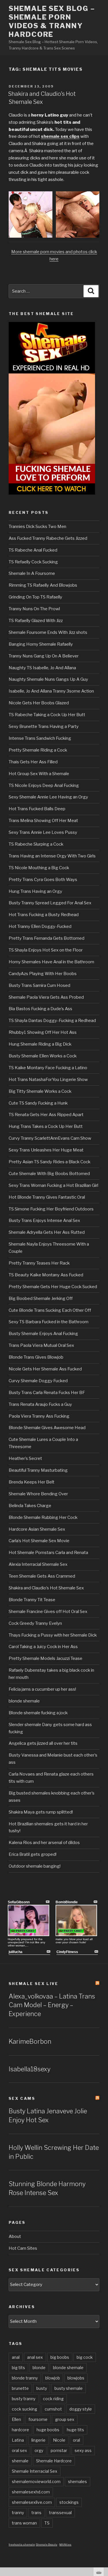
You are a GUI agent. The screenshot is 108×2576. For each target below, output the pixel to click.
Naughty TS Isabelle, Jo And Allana (42, 668)
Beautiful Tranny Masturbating (38, 1470)
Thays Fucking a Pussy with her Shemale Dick (53, 1635)
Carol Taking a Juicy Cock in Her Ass (43, 1647)
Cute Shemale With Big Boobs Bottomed (49, 1174)
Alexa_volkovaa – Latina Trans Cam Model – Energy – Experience (52, 2005)
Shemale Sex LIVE (34, 1984)
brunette (20, 2388)
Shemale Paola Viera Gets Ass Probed (46, 997)
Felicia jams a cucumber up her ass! (42, 1689)
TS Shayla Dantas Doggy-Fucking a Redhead (52, 1021)
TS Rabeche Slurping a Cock (36, 844)
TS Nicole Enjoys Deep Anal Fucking (44, 785)
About (15, 2236)
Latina (18, 2440)
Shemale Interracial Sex (35, 2471)
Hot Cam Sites (23, 2248)
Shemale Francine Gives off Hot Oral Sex (48, 1612)
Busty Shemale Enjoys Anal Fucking (43, 1334)
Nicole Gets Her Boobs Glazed (39, 703)
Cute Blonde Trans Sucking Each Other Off (50, 1310)
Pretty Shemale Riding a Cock (38, 750)
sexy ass (83, 2450)
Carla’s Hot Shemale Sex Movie (39, 1541)
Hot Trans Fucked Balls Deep (37, 809)
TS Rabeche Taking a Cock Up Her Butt (47, 715)
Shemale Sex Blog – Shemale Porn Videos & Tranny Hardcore (52, 21)
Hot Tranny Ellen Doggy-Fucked (40, 926)
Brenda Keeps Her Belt (32, 1482)
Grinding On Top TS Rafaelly (35, 597)
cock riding (53, 2399)
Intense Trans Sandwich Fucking (40, 738)
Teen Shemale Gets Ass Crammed (42, 1576)
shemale (20, 2461)
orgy (39, 2450)
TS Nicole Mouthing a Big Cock (39, 868)
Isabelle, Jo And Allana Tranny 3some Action (51, 691)
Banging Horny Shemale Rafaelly (41, 644)
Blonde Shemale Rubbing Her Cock (43, 1517)
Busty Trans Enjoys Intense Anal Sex (44, 1221)
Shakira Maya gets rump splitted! (41, 1812)
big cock (85, 2357)
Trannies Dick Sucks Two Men (37, 527)
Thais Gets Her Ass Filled (33, 762)
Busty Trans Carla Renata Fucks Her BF (47, 1393)
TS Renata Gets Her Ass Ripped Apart (46, 1115)
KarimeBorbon (30, 2041)
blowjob (53, 2378)
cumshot (53, 2409)
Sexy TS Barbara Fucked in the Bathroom (49, 1322)
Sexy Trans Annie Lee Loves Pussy (43, 832)
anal (16, 2357)
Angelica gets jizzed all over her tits (43, 1743)
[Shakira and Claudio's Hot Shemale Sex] (31, 236)
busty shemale (69, 2388)
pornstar (59, 2450)
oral (76, 2440)
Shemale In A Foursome (32, 573)
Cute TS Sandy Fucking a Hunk (38, 1103)
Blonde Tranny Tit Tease (32, 1600)
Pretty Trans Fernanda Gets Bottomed (47, 938)
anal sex (35, 2357)
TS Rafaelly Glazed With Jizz (36, 621)
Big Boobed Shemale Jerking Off (41, 1299)
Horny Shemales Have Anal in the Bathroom (51, 962)
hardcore (20, 2430)
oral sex (19, 2450)
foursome (38, 2419)
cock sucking (24, 2409)
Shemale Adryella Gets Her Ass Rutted (47, 1232)
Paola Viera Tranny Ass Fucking (39, 1416)
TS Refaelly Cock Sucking (33, 562)
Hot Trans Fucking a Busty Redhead (44, 915)
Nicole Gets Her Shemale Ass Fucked (45, 1369)
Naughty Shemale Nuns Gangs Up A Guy (48, 679)
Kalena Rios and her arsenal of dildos (44, 1843)
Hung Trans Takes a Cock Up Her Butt (46, 1126)
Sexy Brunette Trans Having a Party (44, 727)
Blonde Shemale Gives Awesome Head (47, 1428)
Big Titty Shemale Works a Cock (40, 1091)
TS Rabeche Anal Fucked (33, 550)
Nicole (59, 2440)
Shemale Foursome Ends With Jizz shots (48, 632)
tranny (18, 2513)
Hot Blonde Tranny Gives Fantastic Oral (47, 1197)
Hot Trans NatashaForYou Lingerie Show (48, 1080)
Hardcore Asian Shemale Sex (37, 1529)
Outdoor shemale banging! (35, 1866)
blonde (39, 2368)
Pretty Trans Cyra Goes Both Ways (43, 880)
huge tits (75, 2430)
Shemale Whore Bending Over (38, 1494)
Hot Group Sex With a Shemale (39, 774)
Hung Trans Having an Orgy (35, 891)
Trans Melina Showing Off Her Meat (43, 821)
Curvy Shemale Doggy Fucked (38, 1381)
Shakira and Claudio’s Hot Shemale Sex (46, 1588)
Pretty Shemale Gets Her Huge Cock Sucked (53, 1287)
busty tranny (24, 2399)
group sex (65, 2419)
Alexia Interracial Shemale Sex (38, 1564)
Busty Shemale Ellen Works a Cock (43, 1056)
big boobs (60, 2357)
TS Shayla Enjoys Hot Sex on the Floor (46, 950)
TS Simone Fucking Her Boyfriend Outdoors (51, 1209)
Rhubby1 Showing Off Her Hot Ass (43, 1032)
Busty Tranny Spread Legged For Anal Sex (50, 903)
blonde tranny (25, 2378)
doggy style (81, 2409)
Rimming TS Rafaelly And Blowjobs (43, 585)
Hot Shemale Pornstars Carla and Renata (48, 1553)
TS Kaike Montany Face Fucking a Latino (48, 1068)
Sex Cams (22, 2098)
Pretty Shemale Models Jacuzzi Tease (46, 1658)
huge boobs (48, 2430)
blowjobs (76, 2378)
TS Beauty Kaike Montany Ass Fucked (46, 1275)
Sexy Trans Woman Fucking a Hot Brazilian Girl (53, 1185)
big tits (18, 2368)
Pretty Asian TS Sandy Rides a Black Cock (50, 1162)
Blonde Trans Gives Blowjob (36, 1357)
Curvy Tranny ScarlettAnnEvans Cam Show (50, 1138)
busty (42, 2388)
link (103, 2486)
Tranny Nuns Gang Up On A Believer (44, 656)
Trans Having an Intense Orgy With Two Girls (52, 856)
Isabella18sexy (30, 2069)
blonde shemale (24, 1701)
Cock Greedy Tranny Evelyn (35, 1623)
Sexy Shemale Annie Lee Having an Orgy (48, 797)
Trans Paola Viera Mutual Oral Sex (41, 1345)
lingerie (38, 2440)
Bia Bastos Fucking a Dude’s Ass (40, 1009)
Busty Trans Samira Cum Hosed (39, 985)
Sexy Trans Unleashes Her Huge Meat (46, 1150)
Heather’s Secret (25, 1458)
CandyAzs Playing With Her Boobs (43, 974)
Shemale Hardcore (54, 2461)
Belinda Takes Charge (30, 1506)
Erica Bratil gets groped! (33, 1854)
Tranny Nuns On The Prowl (34, 609)
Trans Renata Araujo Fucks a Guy (40, 1404)
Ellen (16, 2419)
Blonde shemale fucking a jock (38, 1713)
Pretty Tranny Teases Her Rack (39, 1263)
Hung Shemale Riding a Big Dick (40, 1044)
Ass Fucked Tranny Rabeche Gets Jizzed (48, 538)
